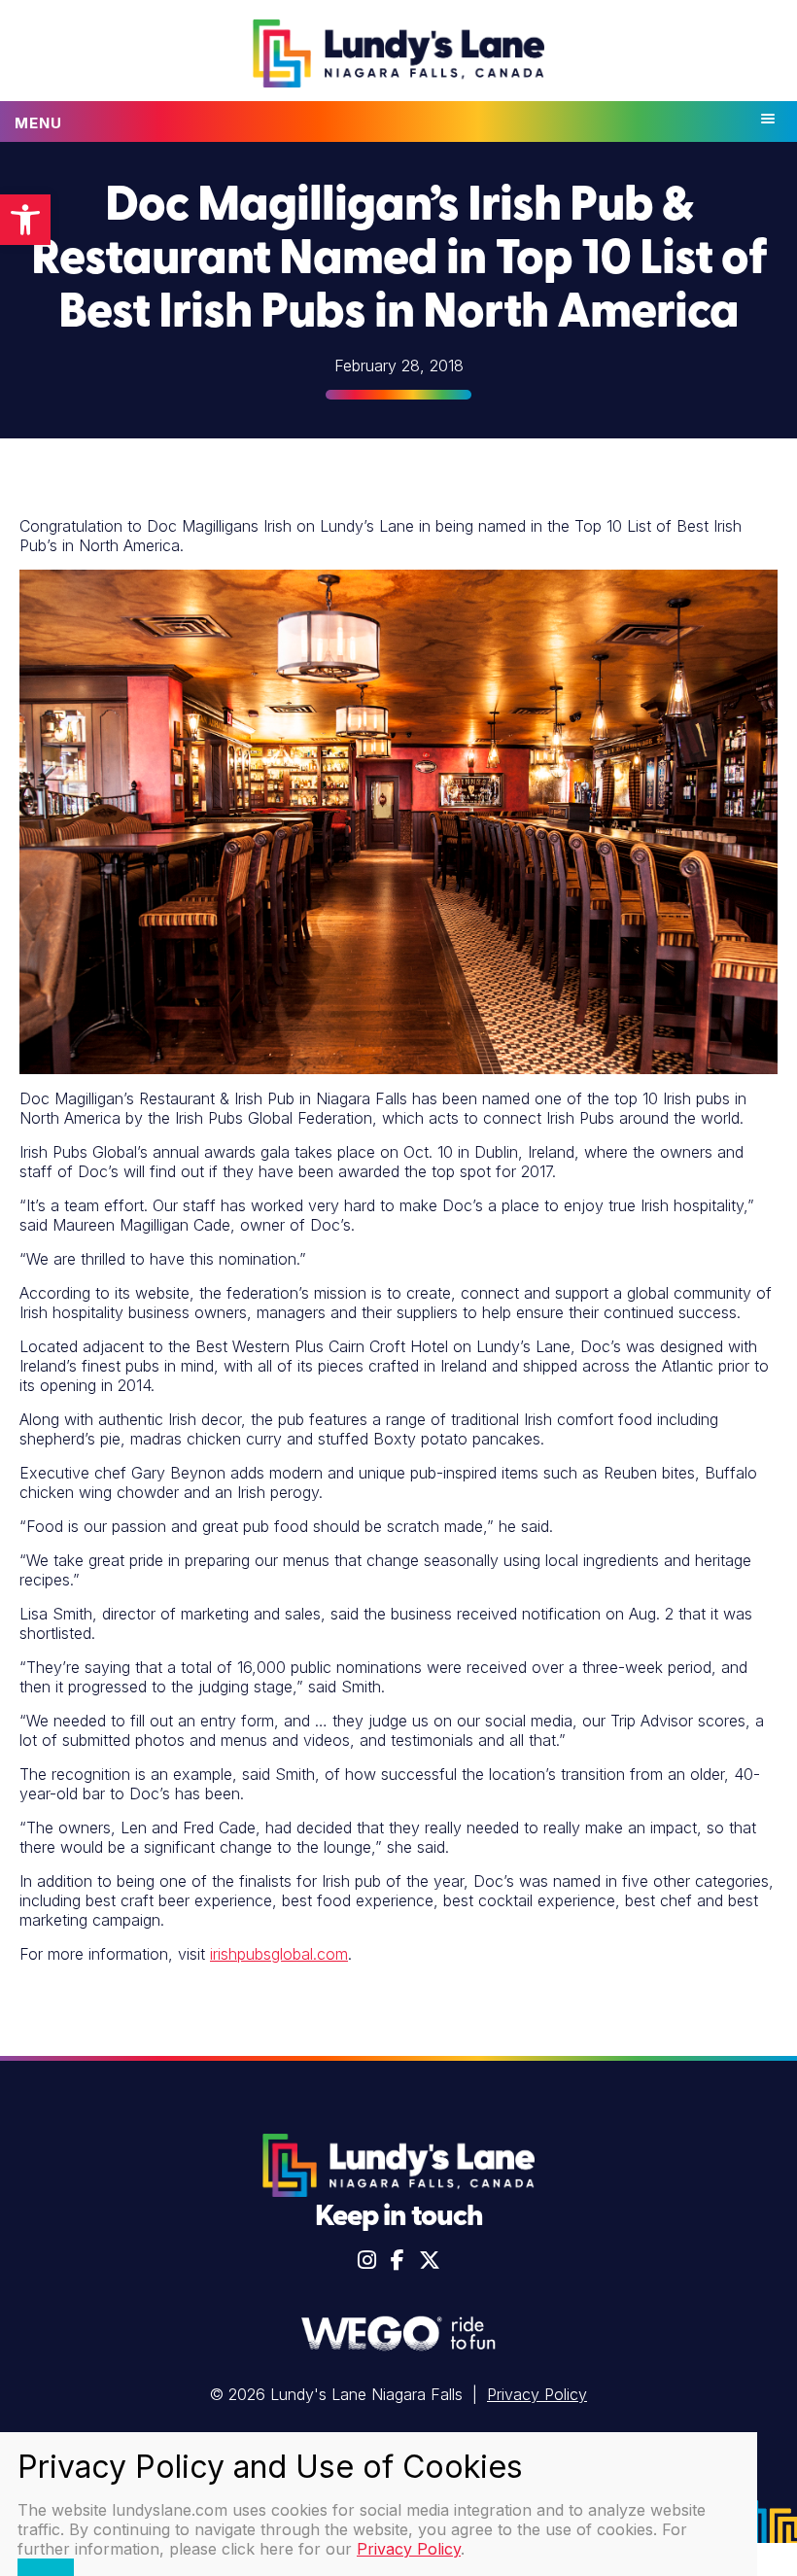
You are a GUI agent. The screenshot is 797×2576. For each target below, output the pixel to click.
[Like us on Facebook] (398, 2260)
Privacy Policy (537, 2394)
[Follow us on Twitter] (430, 2260)
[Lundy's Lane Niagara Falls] (398, 55)
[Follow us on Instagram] (367, 2260)
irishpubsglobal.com (279, 1954)
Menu (38, 123)
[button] (25, 220)
